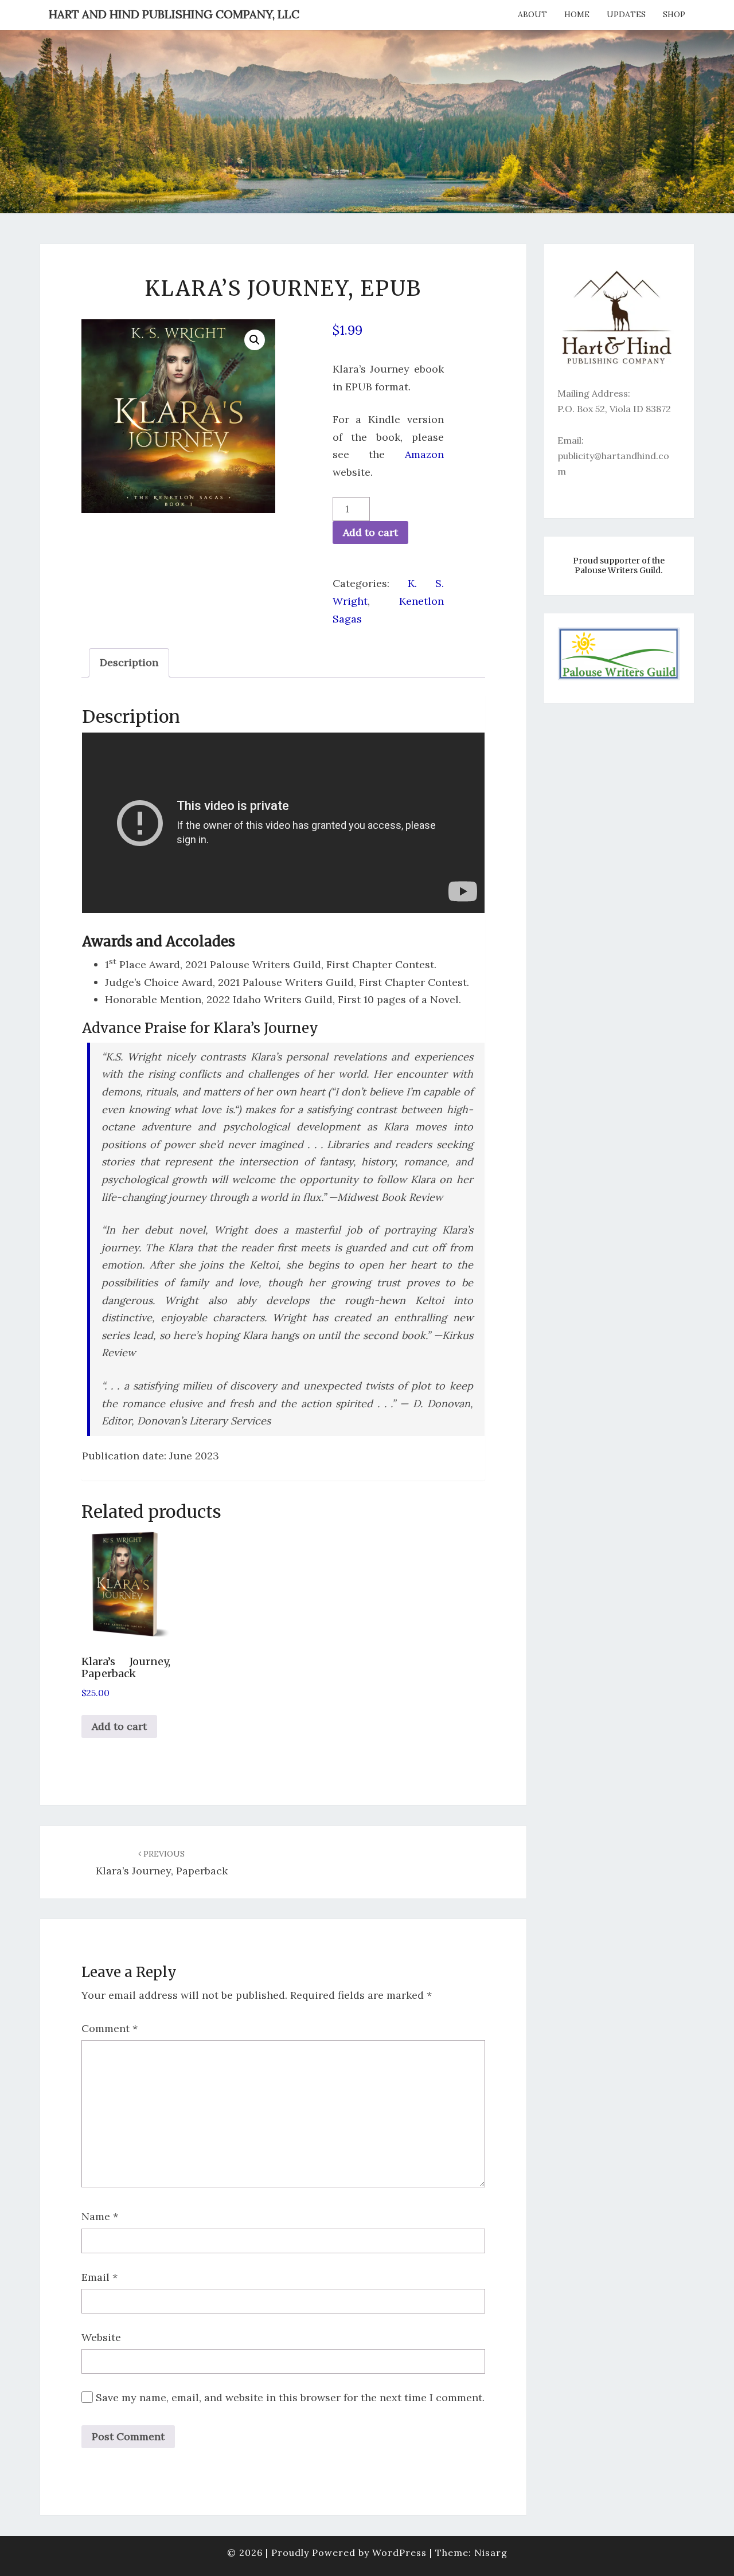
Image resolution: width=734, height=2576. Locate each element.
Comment (110, 2028)
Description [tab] (129, 662)
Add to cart (370, 532)
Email (99, 2277)
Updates (626, 14)
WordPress (399, 2552)
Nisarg (491, 2552)
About (532, 14)
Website (101, 2337)
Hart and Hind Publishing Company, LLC (174, 14)
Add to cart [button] (119, 1726)
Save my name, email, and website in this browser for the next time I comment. (290, 2397)
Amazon (424, 454)
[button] (255, 340)
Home (577, 14)
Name (100, 2216)
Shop (674, 14)
